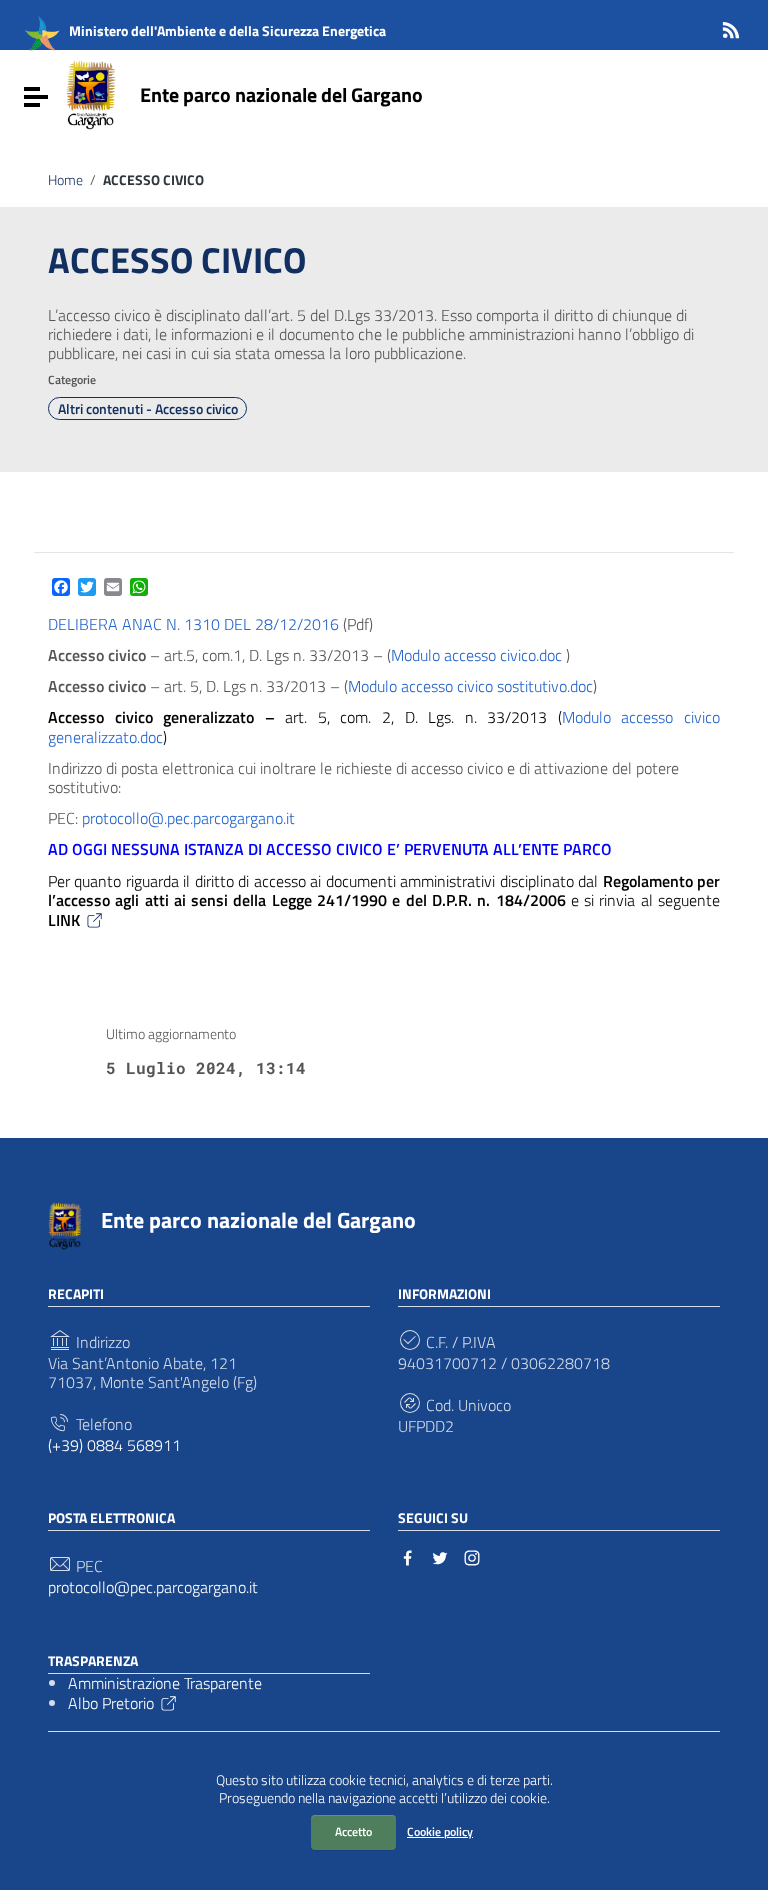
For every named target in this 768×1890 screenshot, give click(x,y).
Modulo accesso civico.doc (476, 655)
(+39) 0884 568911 (114, 1445)
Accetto (353, 1831)
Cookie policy (440, 1831)
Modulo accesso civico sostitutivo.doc (470, 686)
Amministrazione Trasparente (165, 1683)
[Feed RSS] (731, 26)
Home (65, 180)
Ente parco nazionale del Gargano (281, 94)
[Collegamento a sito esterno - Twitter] (440, 1556)
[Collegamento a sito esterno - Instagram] (472, 1556)
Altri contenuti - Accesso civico (148, 409)
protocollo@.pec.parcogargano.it (188, 818)
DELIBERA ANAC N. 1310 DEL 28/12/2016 (195, 624)
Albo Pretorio (111, 1703)
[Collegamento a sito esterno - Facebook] (408, 1556)
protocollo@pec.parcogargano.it (153, 1587)
